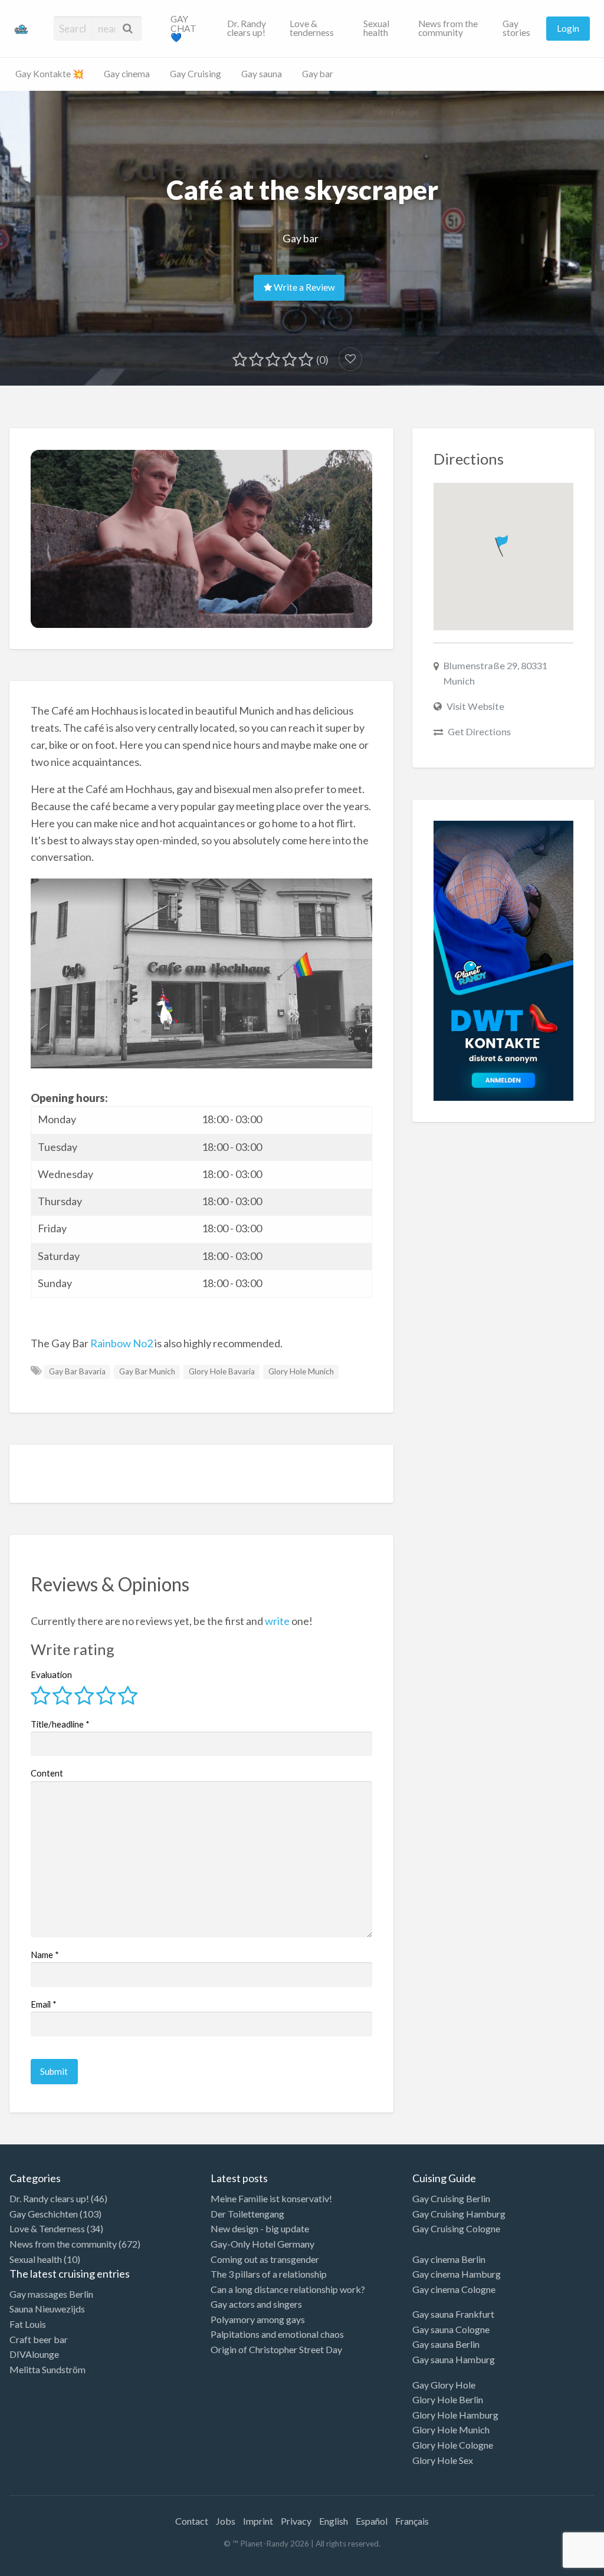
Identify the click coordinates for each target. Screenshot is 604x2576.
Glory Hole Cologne (453, 2445)
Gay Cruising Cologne (456, 2228)
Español (372, 2521)
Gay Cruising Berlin (451, 2198)
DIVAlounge (34, 2354)
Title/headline (60, 1724)
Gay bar (318, 74)
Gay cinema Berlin (449, 2259)
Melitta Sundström (47, 2369)
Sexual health (376, 28)
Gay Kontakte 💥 (50, 74)
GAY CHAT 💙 (183, 28)
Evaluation (51, 1674)
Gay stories (516, 28)
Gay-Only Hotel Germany (262, 2244)
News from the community (448, 28)
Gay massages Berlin (51, 2294)
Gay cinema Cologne (454, 2289)
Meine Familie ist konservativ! (271, 2198)
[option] (551, 2566)
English (334, 2521)
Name (45, 1955)
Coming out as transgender (265, 2259)
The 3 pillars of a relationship (269, 2274)
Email (44, 2004)
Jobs (226, 2521)
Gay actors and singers (256, 2304)
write (277, 1621)
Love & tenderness (312, 28)
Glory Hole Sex (443, 2460)
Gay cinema (127, 74)
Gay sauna (262, 74)
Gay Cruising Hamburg (459, 2214)
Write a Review (303, 287)
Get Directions (479, 731)
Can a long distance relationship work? (288, 2289)
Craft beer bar (39, 2339)
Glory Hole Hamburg (455, 2415)
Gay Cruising (196, 74)
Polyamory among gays (258, 2319)
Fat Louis (28, 2324)
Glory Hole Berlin (448, 2399)
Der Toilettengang (247, 2214)
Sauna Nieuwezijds (47, 2309)
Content (47, 1773)
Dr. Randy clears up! (247, 28)
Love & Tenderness (47, 2228)
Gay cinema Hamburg (457, 2274)
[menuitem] (189, 28)
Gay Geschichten (44, 2214)
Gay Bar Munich (147, 1371)
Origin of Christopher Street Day (276, 2349)
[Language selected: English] (556, 2564)
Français (412, 2521)
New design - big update (260, 2228)
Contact (192, 2521)
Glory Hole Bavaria (222, 1371)
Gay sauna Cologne (451, 2329)
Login (568, 28)
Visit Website (475, 706)
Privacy (296, 2521)
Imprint (258, 2521)
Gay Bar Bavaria (77, 1371)
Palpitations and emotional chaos (277, 2334)
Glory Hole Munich (301, 1371)
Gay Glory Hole (444, 2385)
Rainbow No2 (122, 1343)
